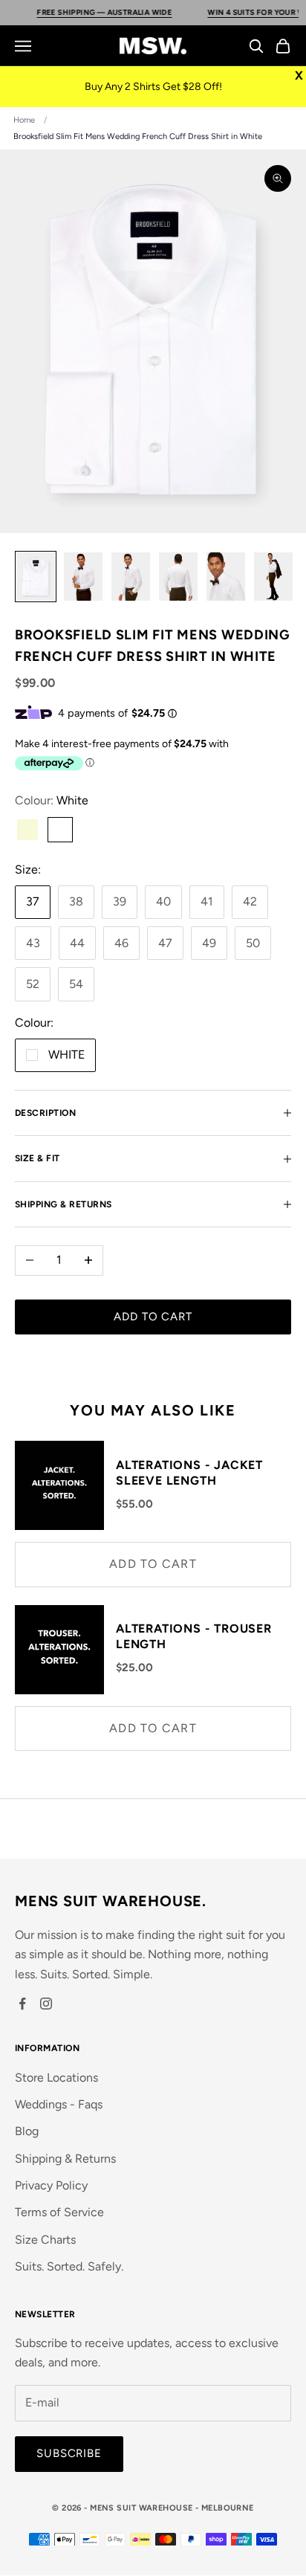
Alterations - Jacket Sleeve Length (189, 1473)
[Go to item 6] (273, 577)
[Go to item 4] (178, 577)
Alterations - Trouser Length (194, 1636)
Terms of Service (59, 2212)
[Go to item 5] (226, 577)
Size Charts (45, 2240)
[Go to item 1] (36, 577)
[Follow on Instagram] (46, 2004)
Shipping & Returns (65, 2159)
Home (24, 120)
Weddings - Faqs (59, 2104)
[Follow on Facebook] (22, 2004)
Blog (27, 2131)
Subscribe (69, 2453)
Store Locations (56, 2078)
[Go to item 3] (131, 577)
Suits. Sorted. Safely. (69, 2266)
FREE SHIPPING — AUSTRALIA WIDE (93, 12)
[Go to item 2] (83, 577)
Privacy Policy (51, 2185)
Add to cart (153, 1317)
